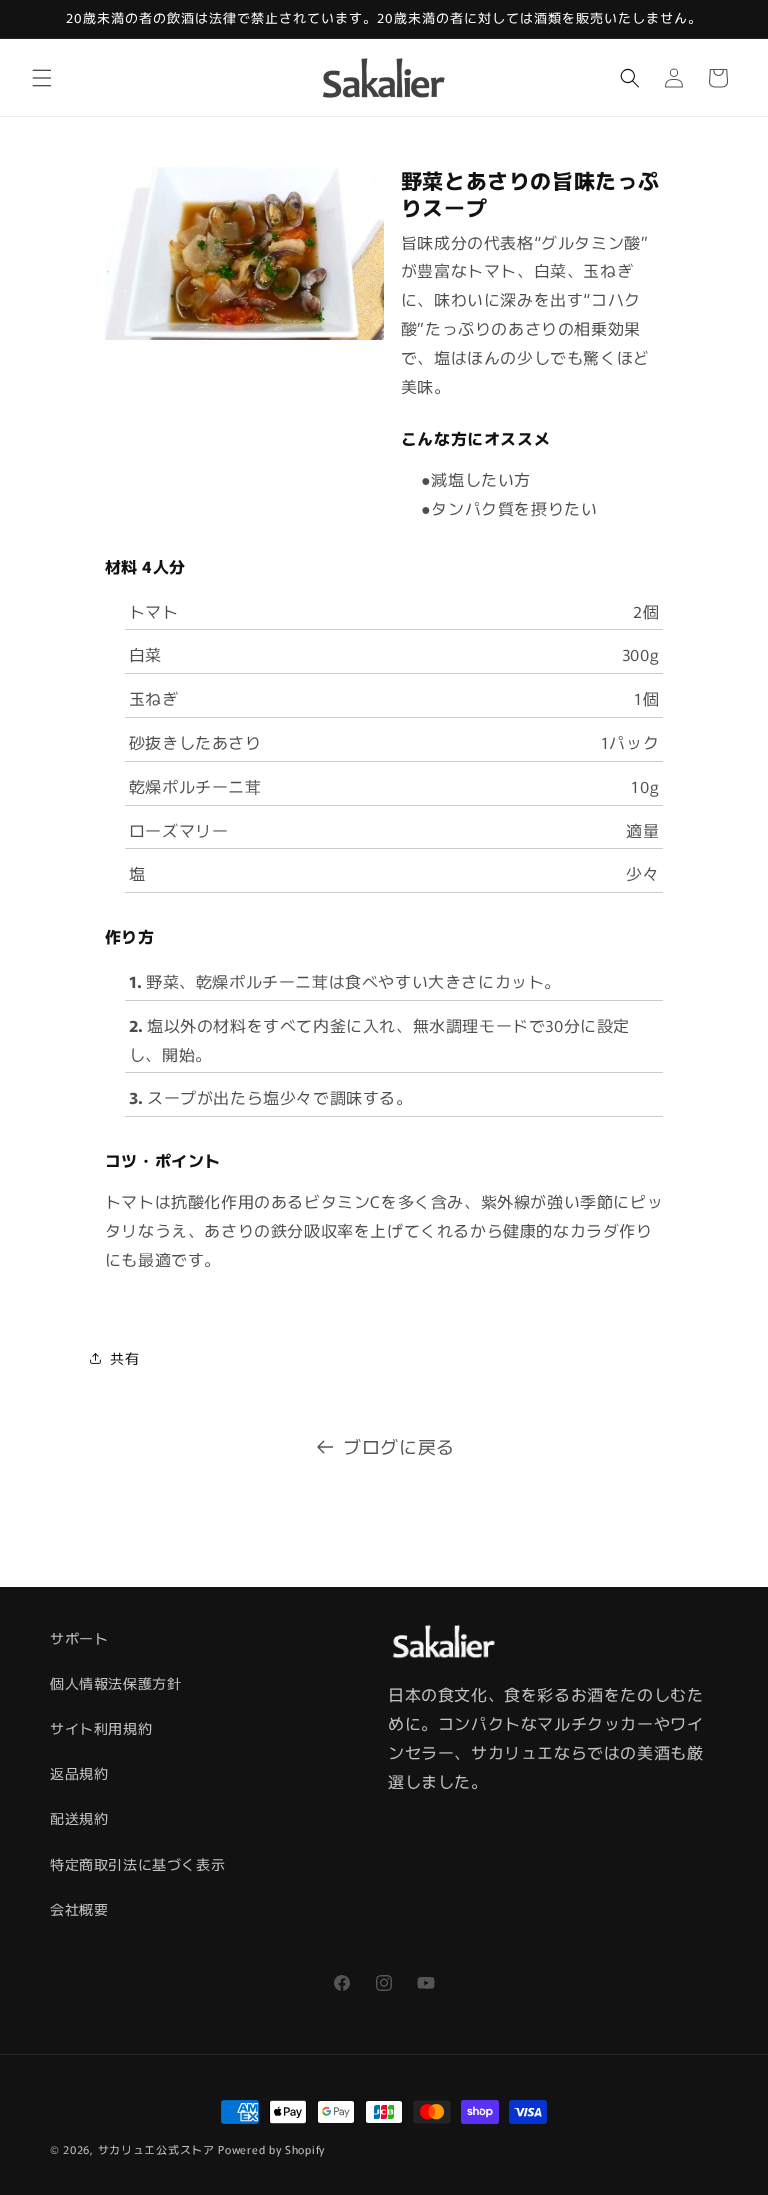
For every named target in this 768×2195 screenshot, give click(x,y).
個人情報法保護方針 (115, 1683)
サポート (79, 1638)
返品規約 (79, 1773)
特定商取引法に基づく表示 (137, 1864)
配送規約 (79, 1818)
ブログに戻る (399, 1446)
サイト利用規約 (101, 1728)
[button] (42, 78)
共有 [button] (124, 1358)
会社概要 (79, 1909)
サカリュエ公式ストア (156, 2149)
